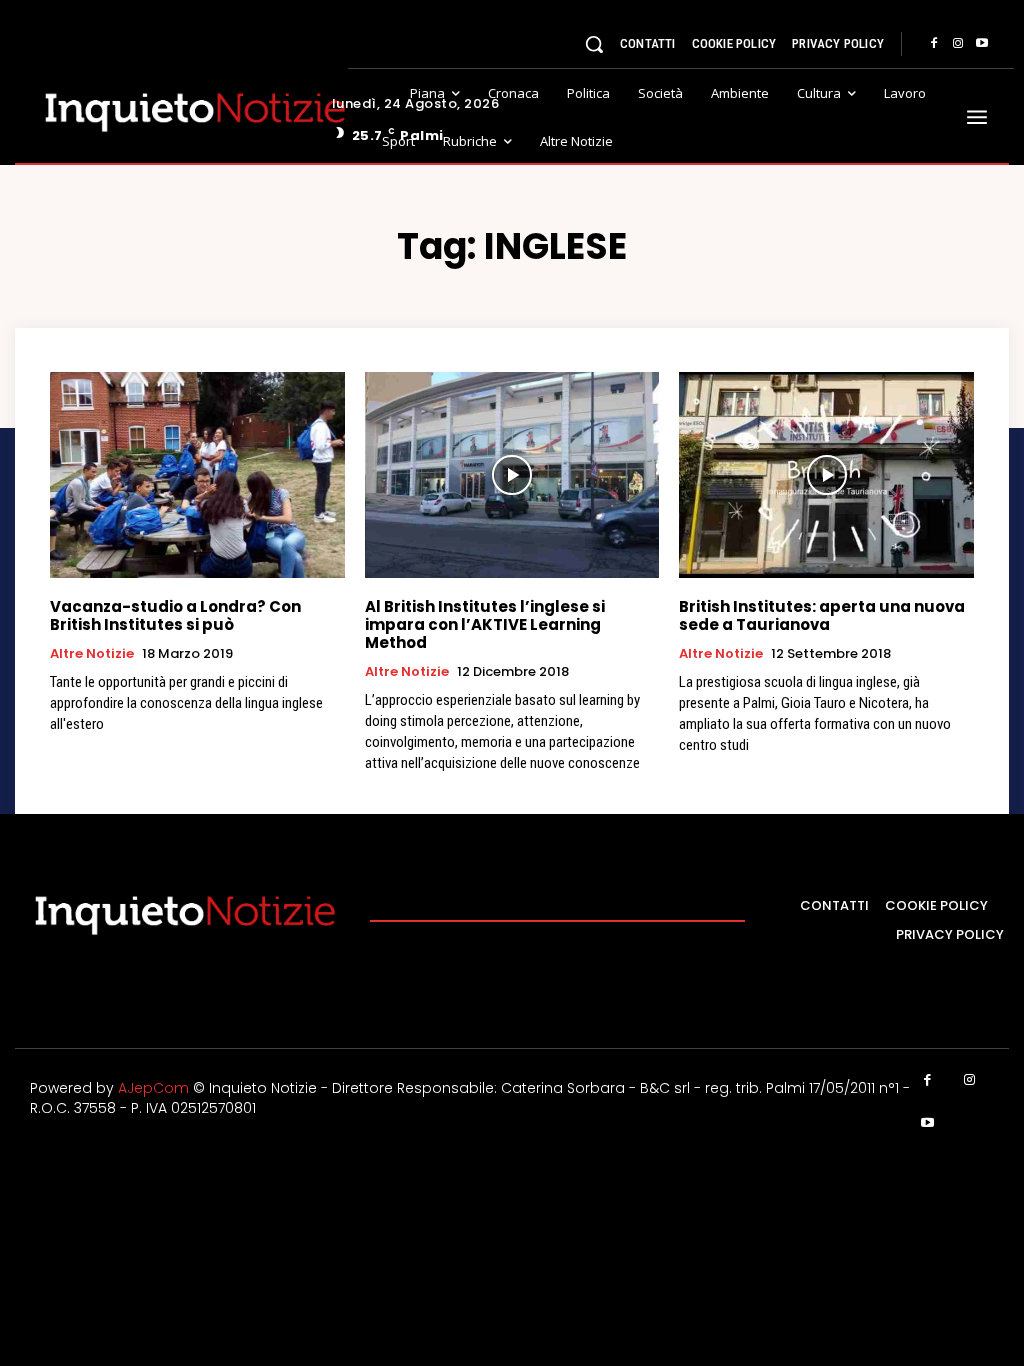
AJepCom (153, 1088)
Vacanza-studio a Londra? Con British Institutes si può (175, 615)
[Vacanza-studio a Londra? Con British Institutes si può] (197, 475)
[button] (594, 44)
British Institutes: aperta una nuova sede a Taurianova (822, 615)
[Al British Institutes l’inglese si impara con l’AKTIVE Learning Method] (512, 475)
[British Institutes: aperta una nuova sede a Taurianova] (826, 475)
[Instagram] (958, 44)
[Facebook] (934, 44)
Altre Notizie (92, 654)
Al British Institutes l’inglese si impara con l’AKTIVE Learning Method (485, 624)
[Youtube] (982, 44)
